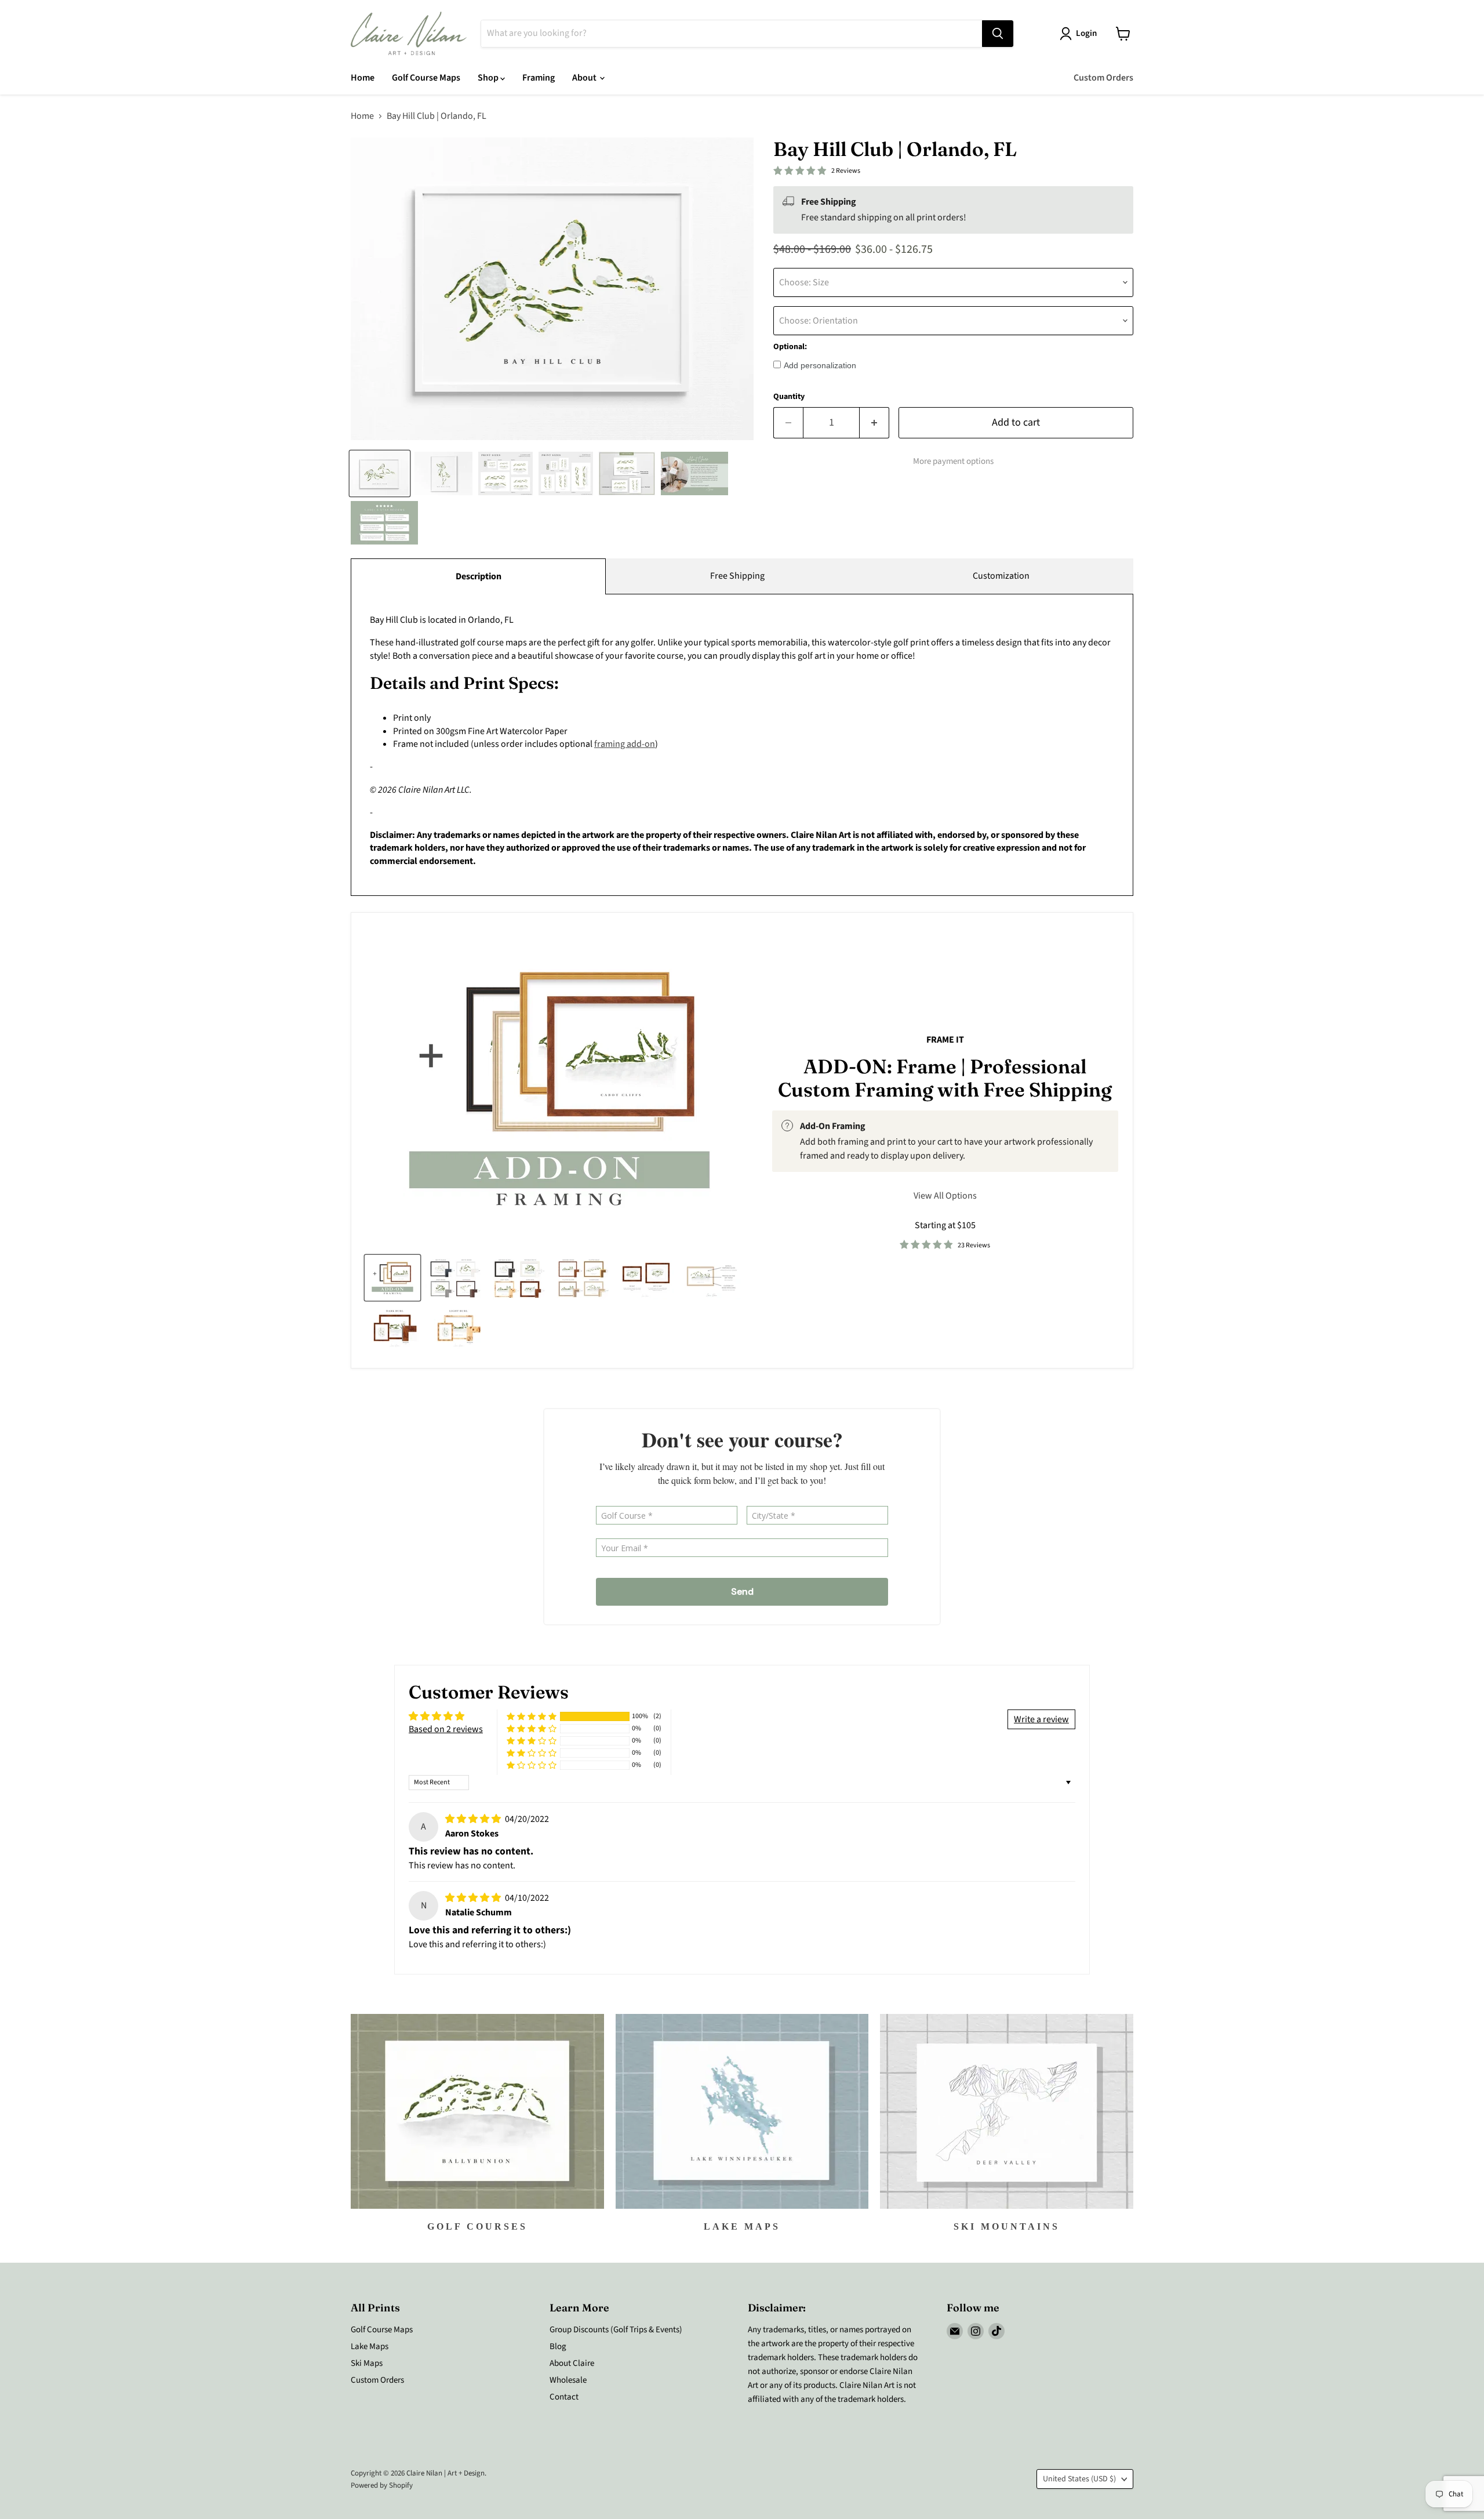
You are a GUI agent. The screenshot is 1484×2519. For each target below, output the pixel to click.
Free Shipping (737, 576)
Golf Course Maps (426, 78)
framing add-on (625, 744)
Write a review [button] (1041, 1719)
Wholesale (568, 2380)
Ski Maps (367, 2363)
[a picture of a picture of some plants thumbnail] (712, 1278)
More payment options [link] (953, 461)
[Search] (998, 34)
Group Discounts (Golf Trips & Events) (616, 2330)
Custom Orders (1103, 78)
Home (363, 78)
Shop (489, 78)
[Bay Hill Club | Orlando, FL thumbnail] (380, 473)
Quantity (789, 397)
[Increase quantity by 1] (874, 423)
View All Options (945, 1196)
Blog (558, 2346)
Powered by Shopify (382, 2485)
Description (479, 576)
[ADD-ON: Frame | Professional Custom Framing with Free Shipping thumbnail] (392, 1278)
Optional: (790, 347)
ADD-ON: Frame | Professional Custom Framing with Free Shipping (945, 1078)
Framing (539, 78)
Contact (564, 2397)
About (585, 78)
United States (1079, 2479)
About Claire (572, 2363)
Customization (1001, 576)
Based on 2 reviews (446, 1729)
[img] (474, 1819)
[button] (532, 1717)
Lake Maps (370, 2346)
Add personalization (820, 365)
